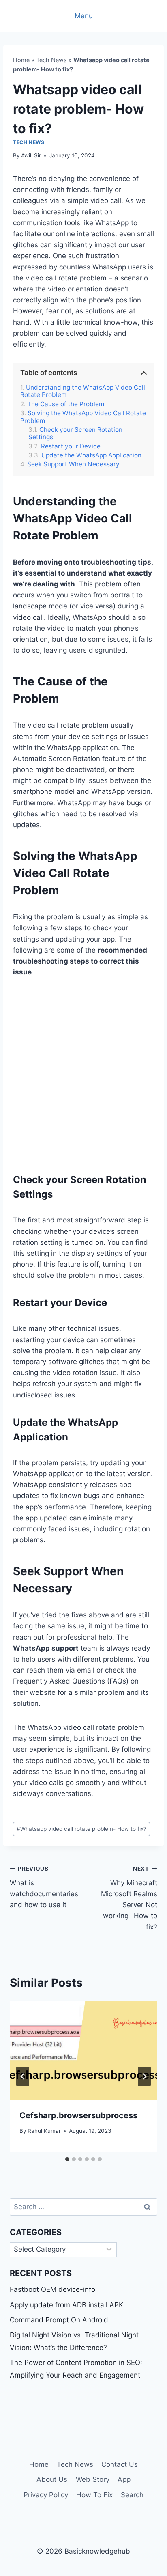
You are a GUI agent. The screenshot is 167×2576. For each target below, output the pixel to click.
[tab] (67, 2159)
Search (132, 2495)
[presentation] (83, 2050)
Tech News (51, 60)
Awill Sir (31, 155)
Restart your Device (71, 446)
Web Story (93, 2479)
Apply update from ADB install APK (66, 2305)
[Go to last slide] (23, 2076)
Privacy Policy (46, 2495)
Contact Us (120, 2464)
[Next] (144, 2076)
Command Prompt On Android (59, 2320)
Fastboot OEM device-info (52, 2289)
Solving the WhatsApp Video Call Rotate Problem (83, 417)
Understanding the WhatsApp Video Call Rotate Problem (83, 391)
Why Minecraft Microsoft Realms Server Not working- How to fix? (129, 1898)
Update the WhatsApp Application (91, 455)
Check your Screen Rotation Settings (75, 433)
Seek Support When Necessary (73, 464)
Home (21, 60)
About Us (52, 2479)
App (124, 2479)
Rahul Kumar (44, 2131)
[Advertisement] (83, 1074)
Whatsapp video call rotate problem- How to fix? (81, 1829)
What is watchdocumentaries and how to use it (44, 1887)
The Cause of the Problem (66, 404)
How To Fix (94, 2495)
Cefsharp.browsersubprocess (78, 2115)
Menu (84, 16)
